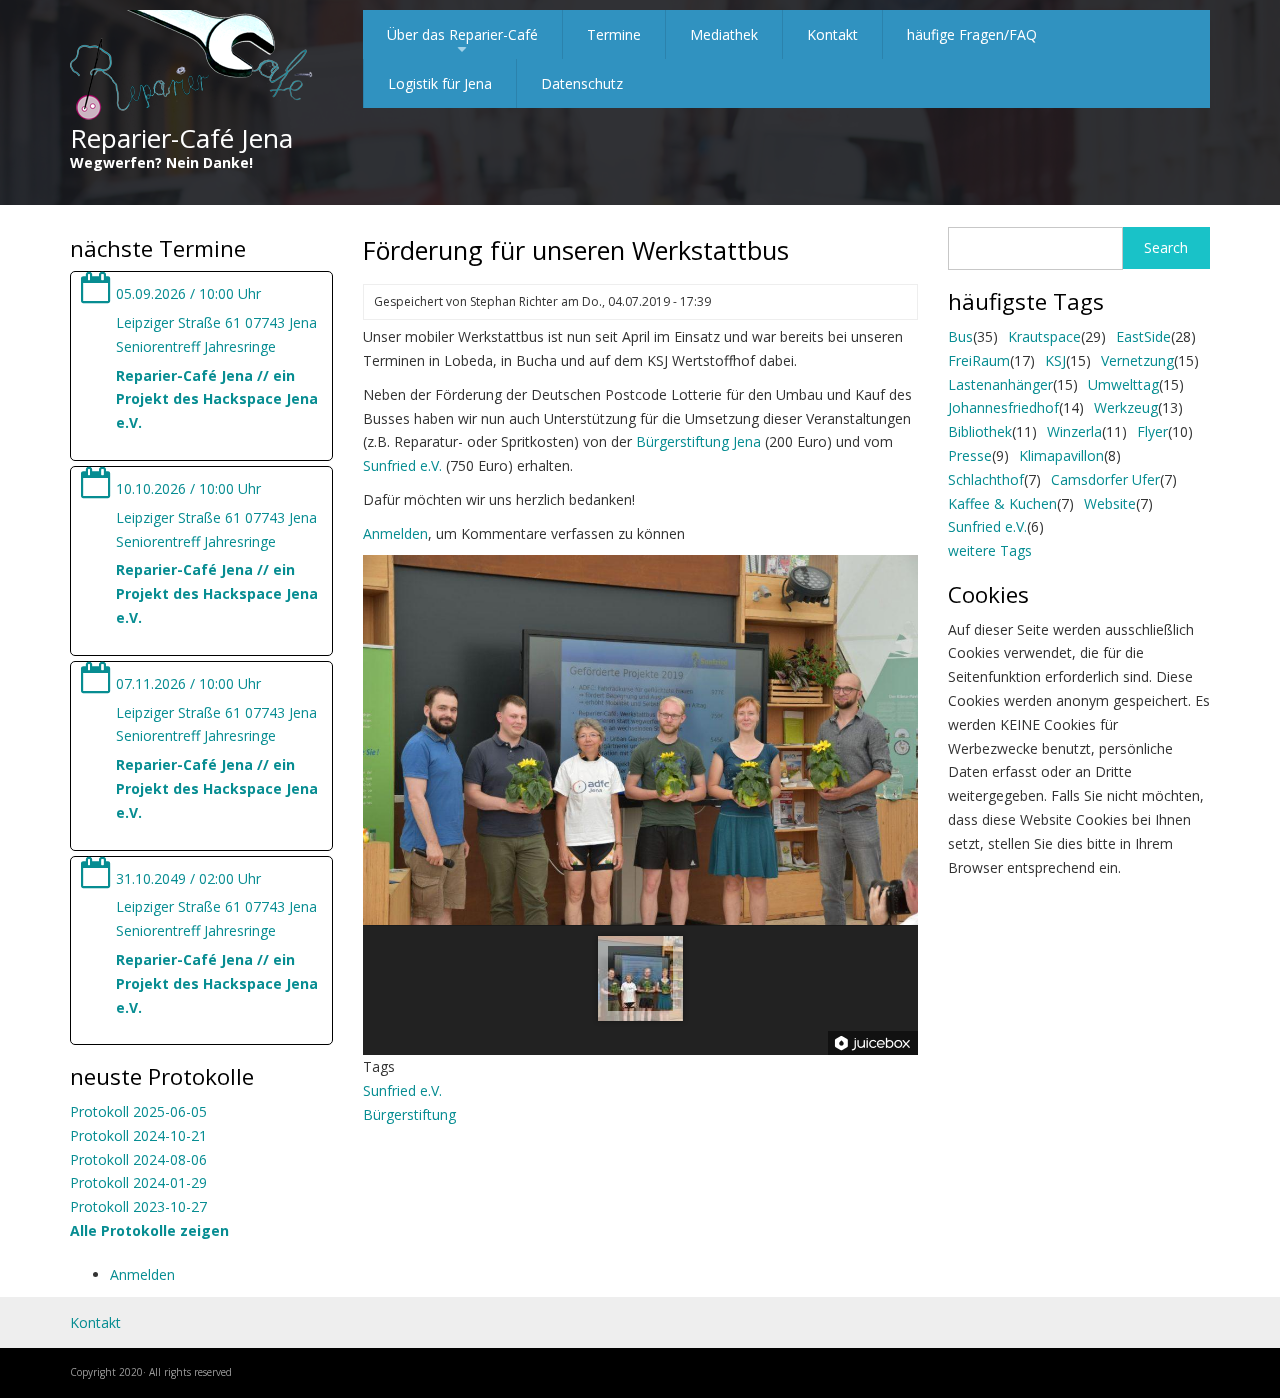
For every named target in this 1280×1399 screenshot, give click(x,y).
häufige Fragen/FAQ (972, 34)
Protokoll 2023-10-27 (138, 1206)
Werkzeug (1126, 407)
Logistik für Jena (440, 83)
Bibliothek (980, 431)
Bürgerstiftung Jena (698, 441)
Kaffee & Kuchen (1002, 503)
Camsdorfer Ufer (1105, 479)
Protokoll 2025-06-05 (138, 1111)
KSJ (1055, 360)
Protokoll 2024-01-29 (138, 1182)
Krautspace (1044, 336)
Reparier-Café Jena (181, 138)
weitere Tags (990, 550)
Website (1110, 503)
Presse (970, 455)
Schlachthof (986, 479)
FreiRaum (979, 360)
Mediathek (724, 34)
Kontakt (832, 34)
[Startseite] (191, 66)
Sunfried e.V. (402, 465)
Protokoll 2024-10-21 (138, 1135)
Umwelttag (1123, 384)
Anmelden (142, 1274)
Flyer (1152, 431)
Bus (960, 336)
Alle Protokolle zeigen (149, 1230)
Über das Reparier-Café (462, 42)
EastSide (1143, 336)
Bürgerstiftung (409, 1114)
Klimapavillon (1061, 455)
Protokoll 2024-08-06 (138, 1159)
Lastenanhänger (1000, 384)
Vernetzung (1137, 360)
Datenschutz (582, 83)
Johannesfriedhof (1003, 407)
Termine (614, 34)
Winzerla (1074, 431)
